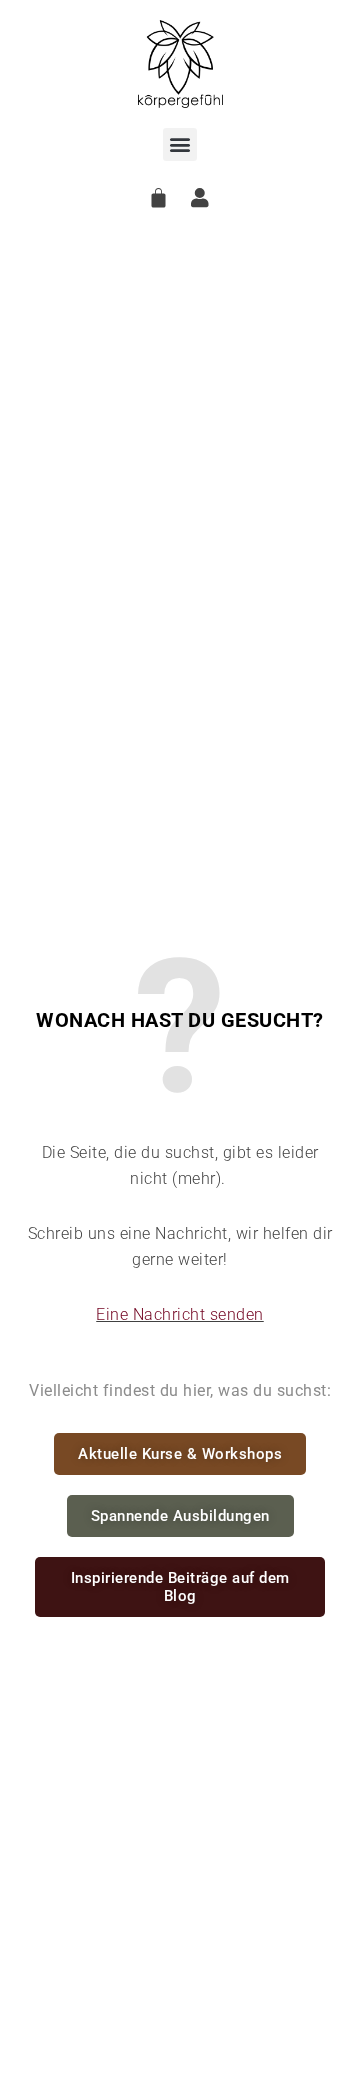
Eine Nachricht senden (180, 1314)
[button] (180, 144)
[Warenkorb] (159, 197)
